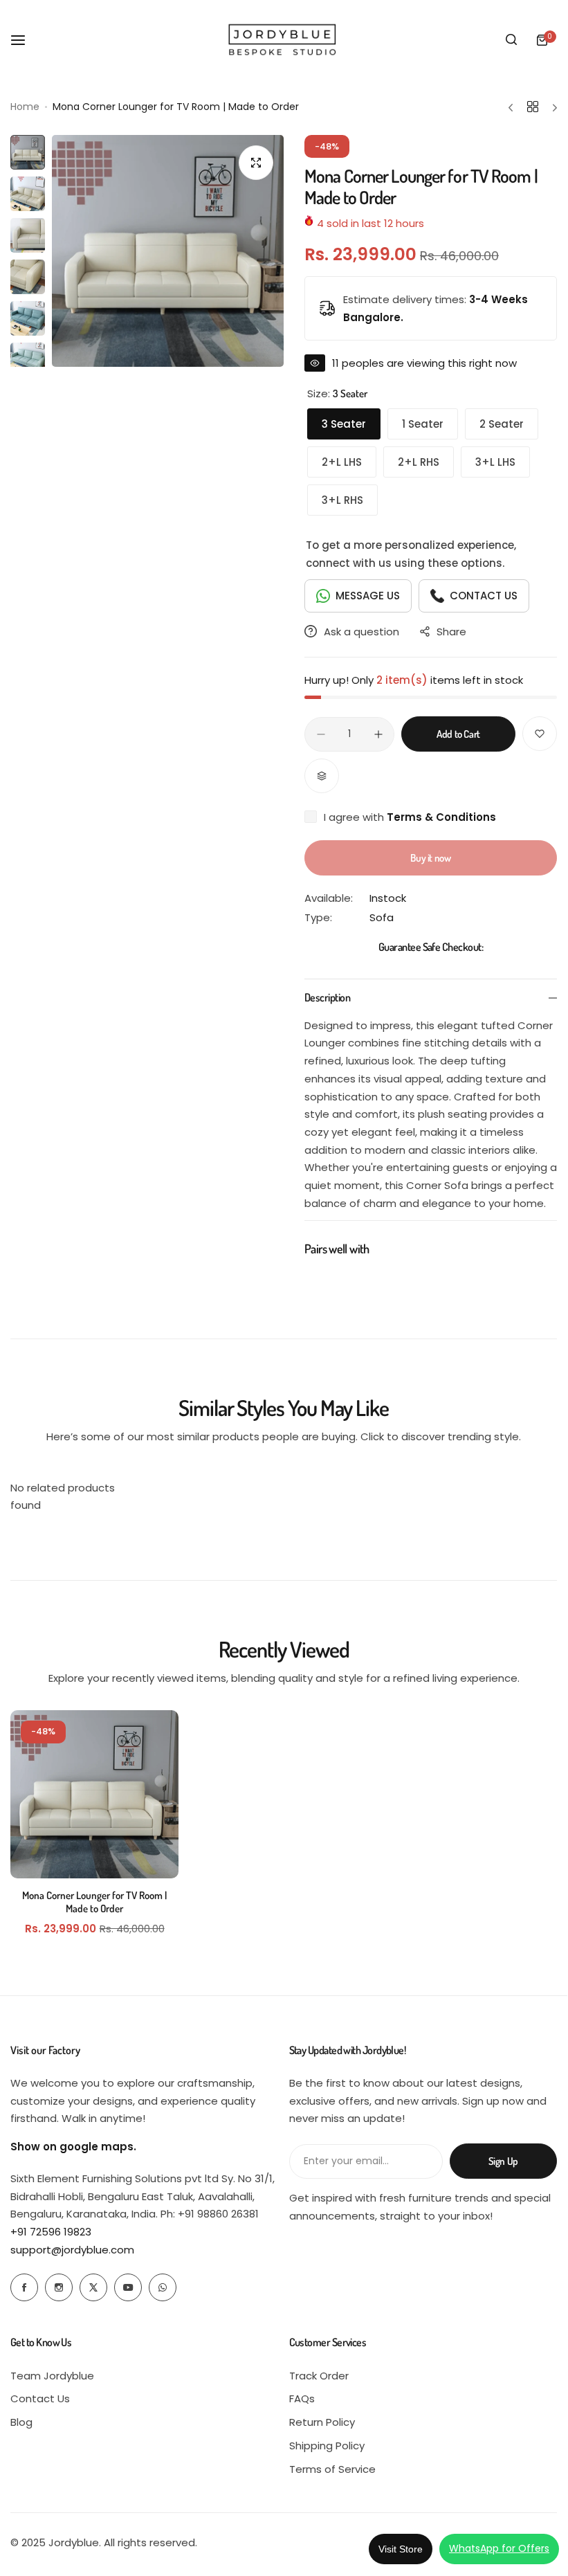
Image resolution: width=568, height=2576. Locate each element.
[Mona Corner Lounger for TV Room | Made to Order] (94, 1794)
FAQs (302, 2398)
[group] (168, 251)
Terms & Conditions (441, 817)
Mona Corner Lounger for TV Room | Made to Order (94, 1902)
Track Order (319, 2376)
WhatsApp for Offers (499, 2548)
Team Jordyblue (52, 2376)
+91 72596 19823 (51, 2232)
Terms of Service (332, 2469)
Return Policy (322, 2422)
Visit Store (401, 2549)
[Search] (511, 40)
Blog (21, 2422)
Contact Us (40, 2398)
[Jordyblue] (284, 40)
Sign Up (503, 2161)
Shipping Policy (327, 2446)
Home (25, 107)
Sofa (382, 917)
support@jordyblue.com (72, 2250)
